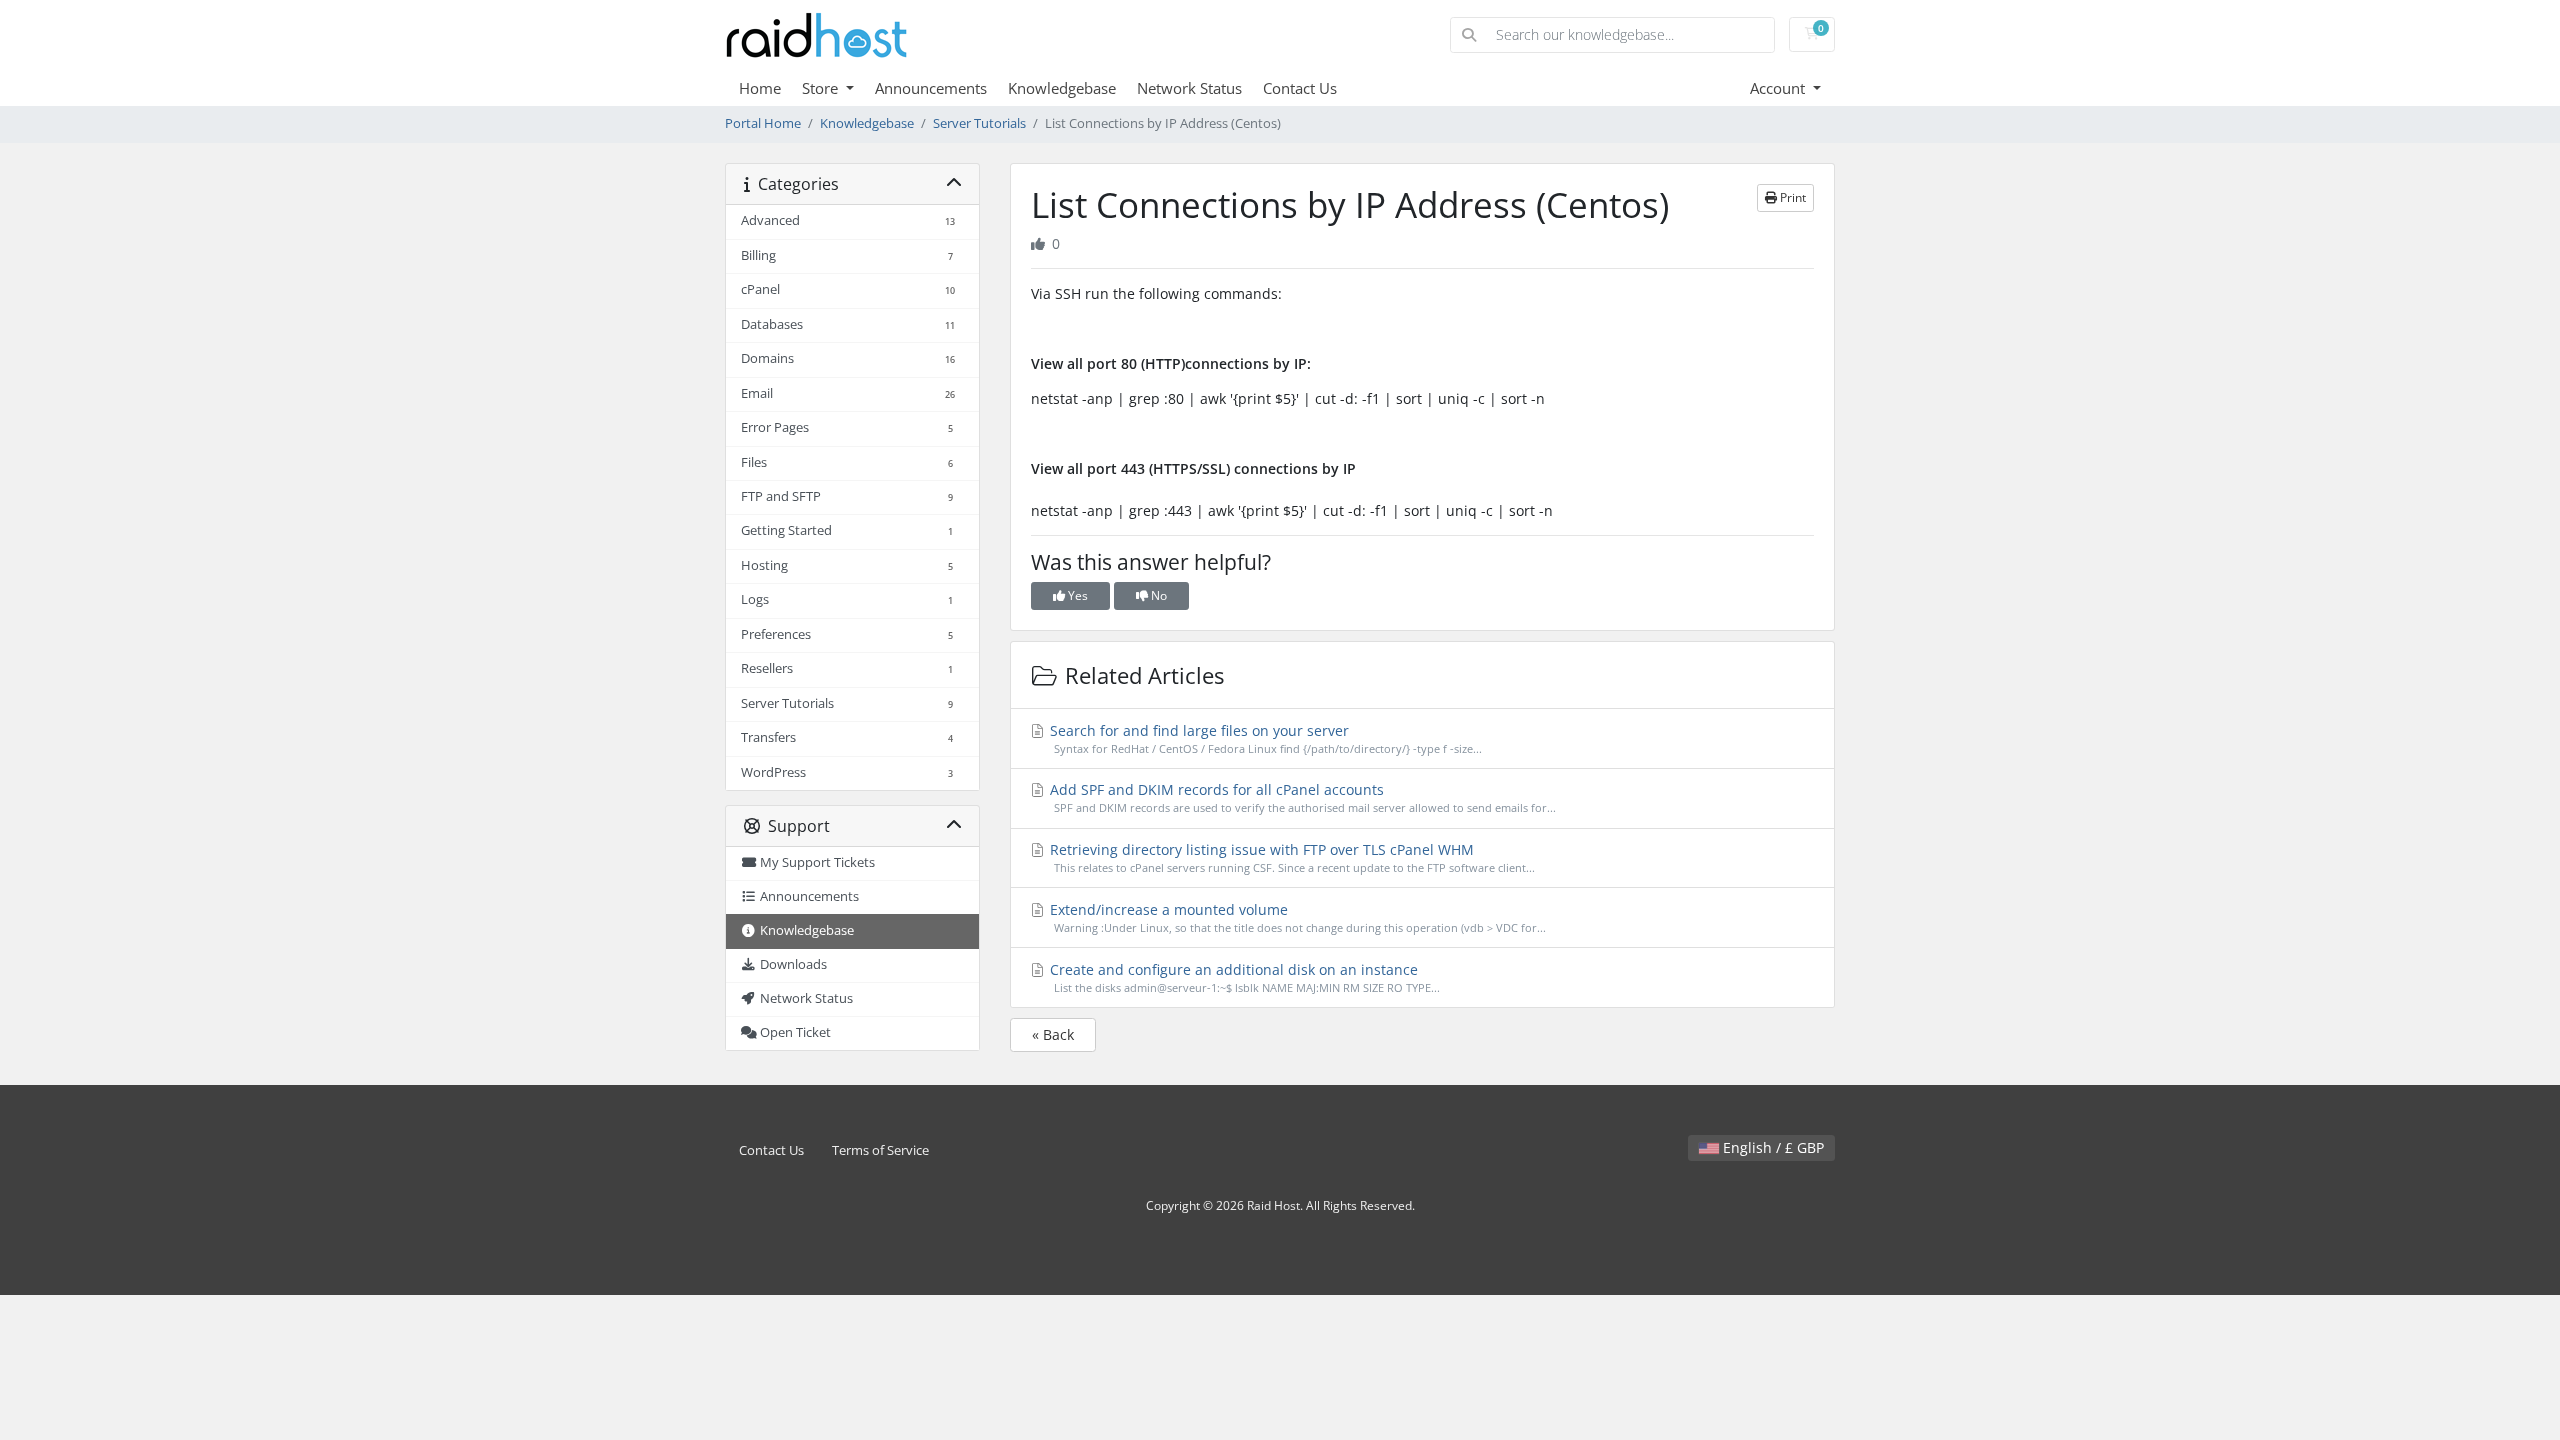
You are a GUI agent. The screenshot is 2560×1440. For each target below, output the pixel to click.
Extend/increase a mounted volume (1296, 917)
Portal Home (763, 123)
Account (1779, 88)
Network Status (1189, 88)
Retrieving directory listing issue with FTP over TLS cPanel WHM (1290, 857)
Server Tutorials (979, 123)
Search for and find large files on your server (1264, 738)
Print (1791, 197)
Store (822, 88)
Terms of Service (880, 1150)
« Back (1053, 1034)
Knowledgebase (1062, 88)
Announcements (931, 88)
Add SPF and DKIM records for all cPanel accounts (1301, 797)
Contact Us (1300, 88)
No (1157, 595)
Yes (1076, 595)
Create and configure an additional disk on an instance (1243, 977)
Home (760, 88)
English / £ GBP (1771, 1147)
